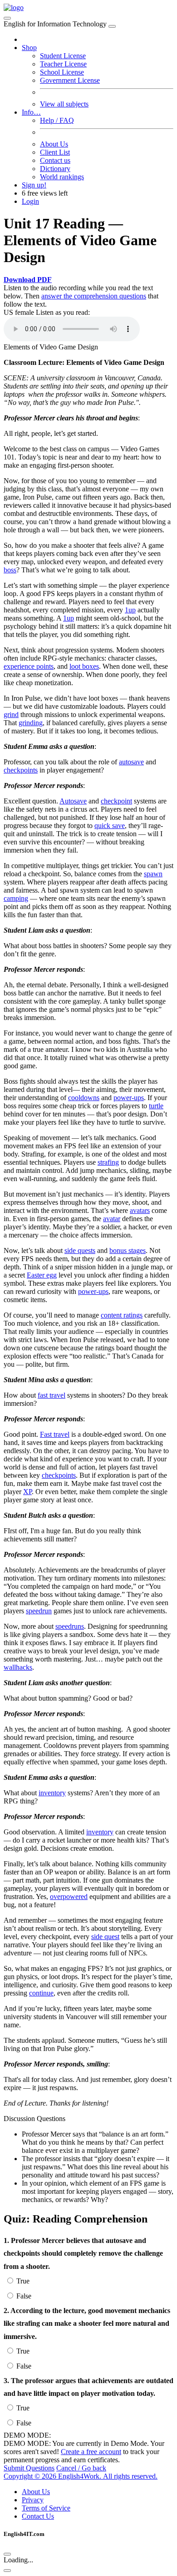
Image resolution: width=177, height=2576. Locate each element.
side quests (80, 1250)
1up (130, 610)
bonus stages (128, 1250)
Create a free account (91, 2452)
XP (27, 1492)
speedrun (39, 1611)
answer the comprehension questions (94, 296)
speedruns (70, 1626)
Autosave (73, 801)
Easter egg (42, 1275)
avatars (140, 1210)
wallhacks (18, 1667)
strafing (108, 1162)
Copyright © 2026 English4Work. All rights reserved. (81, 2476)
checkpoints (21, 770)
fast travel (52, 1395)
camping (16, 898)
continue (41, 1993)
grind (11, 715)
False (24, 2296)
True (23, 2281)
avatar (112, 1219)
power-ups (129, 1098)
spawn (153, 874)
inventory (52, 1793)
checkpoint (116, 801)
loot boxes (84, 666)
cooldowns (84, 1098)
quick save (110, 826)
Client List (55, 152)
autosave (131, 762)
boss (10, 570)
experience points (29, 666)
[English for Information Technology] (14, 8)
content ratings (122, 1315)
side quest (105, 1937)
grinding (31, 723)
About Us (54, 144)
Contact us (55, 160)
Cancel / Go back (81, 2468)
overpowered (69, 1897)
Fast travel (55, 1434)
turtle (156, 1106)
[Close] (112, 26)
